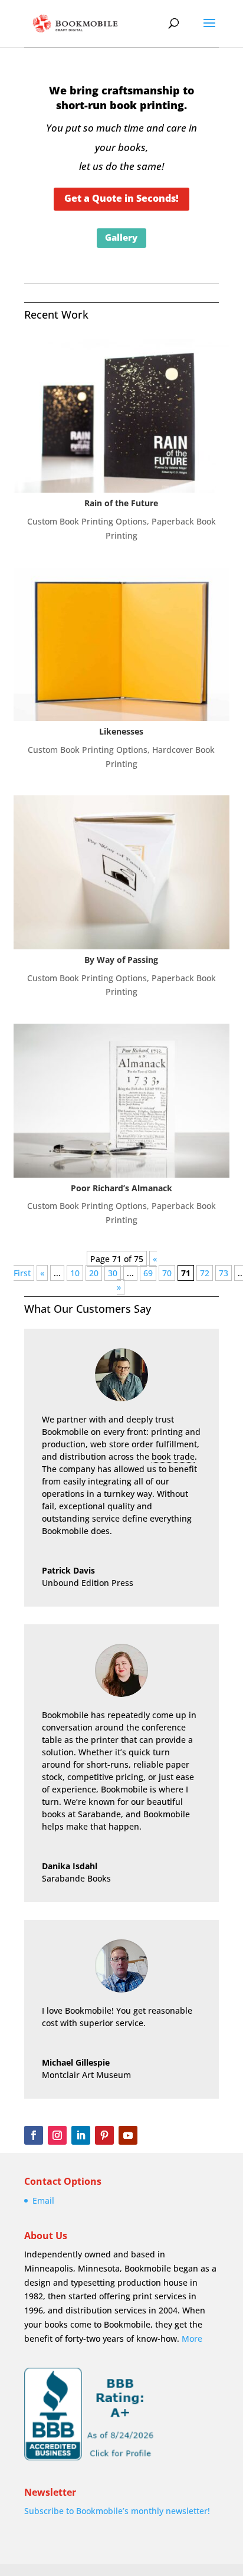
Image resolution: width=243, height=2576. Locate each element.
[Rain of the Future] (122, 416)
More (192, 2339)
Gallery (121, 237)
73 (224, 1273)
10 (75, 1273)
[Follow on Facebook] (34, 2135)
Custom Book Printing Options (87, 521)
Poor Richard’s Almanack (121, 1188)
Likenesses (121, 731)
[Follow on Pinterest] (104, 2135)
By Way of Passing (121, 960)
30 (113, 1273)
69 (148, 1273)
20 (94, 1273)
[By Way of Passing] (122, 872)
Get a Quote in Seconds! (121, 198)
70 (167, 1273)
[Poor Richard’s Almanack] (122, 1100)
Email (43, 2200)
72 (205, 1273)
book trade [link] (173, 1456)
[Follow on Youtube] (128, 2135)
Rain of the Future (121, 503)
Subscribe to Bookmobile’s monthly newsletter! (117, 2511)
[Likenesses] (122, 644)
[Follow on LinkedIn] (81, 2135)
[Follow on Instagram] (57, 2135)
